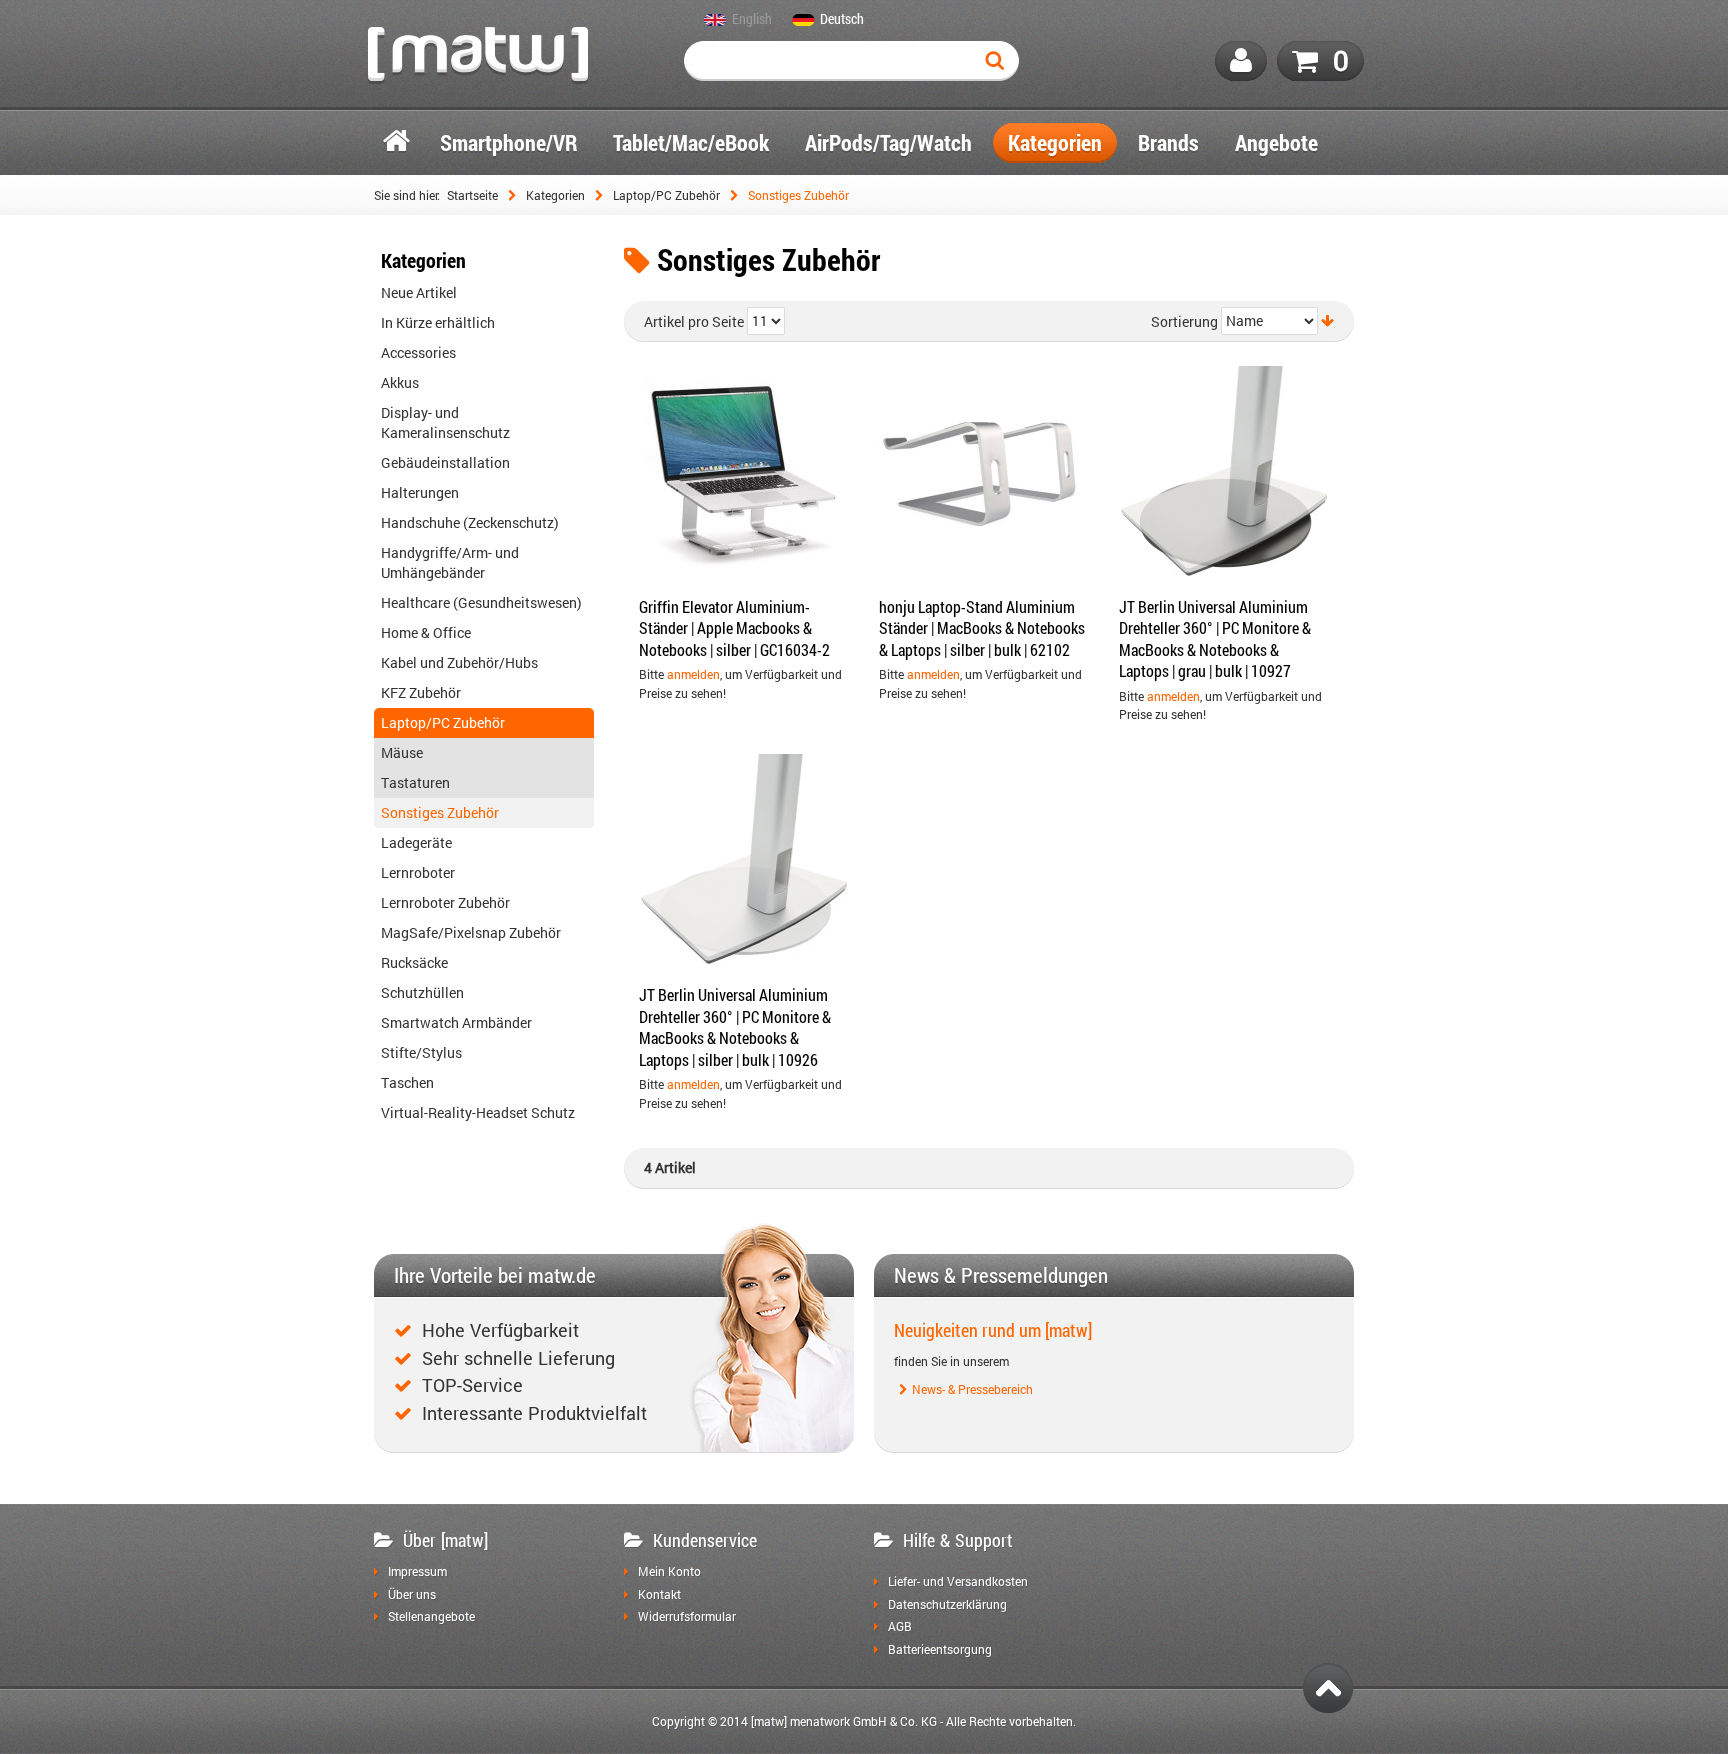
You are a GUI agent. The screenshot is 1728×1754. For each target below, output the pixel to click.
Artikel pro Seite (694, 321)
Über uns (412, 1595)
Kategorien (555, 195)
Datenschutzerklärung (947, 1605)
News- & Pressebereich (972, 1390)
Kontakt (659, 1595)
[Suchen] (999, 61)
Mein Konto (669, 1572)
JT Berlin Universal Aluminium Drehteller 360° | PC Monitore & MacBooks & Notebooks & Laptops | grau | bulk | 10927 (1215, 639)
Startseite (472, 195)
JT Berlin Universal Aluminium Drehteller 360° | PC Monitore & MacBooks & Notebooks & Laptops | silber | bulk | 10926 (735, 1027)
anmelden (693, 674)
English (752, 20)
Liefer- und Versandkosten (958, 1582)
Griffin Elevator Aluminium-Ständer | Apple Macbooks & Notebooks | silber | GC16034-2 (734, 628)
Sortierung (1184, 321)
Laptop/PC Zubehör (666, 195)
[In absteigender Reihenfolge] (1327, 320)
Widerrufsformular (687, 1617)
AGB (900, 1627)
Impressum (417, 1572)
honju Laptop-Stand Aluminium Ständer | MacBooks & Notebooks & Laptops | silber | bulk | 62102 (982, 628)
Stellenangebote (431, 1617)
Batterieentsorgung (940, 1650)
